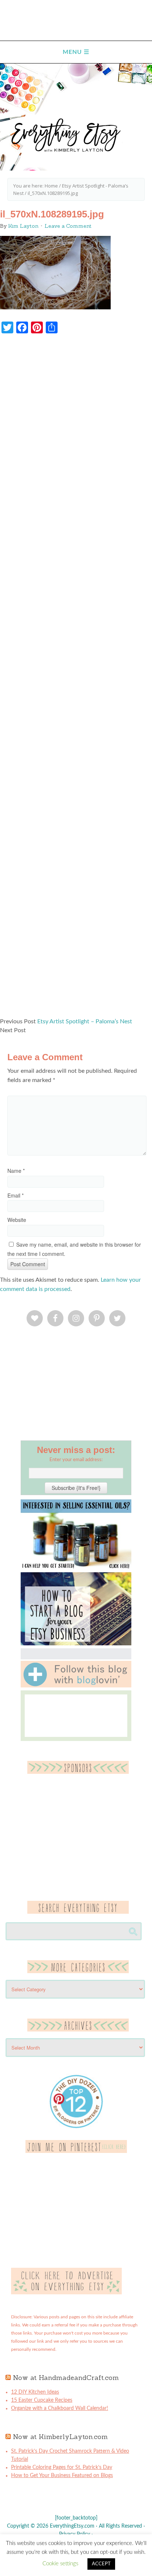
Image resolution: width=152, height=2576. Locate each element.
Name (16, 1171)
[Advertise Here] (66, 2293)
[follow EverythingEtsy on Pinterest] (76, 2151)
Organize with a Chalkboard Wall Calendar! (60, 2408)
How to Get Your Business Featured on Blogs (62, 2476)
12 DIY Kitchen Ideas (35, 2392)
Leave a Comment (68, 226)
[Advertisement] (76, 679)
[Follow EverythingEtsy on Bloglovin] (76, 1686)
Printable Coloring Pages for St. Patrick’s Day (62, 2467)
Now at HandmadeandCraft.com (66, 2378)
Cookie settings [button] (60, 2564)
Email (15, 1195)
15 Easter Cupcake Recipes (42, 2400)
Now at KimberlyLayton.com (60, 2437)
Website (17, 1220)
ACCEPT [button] (101, 2564)
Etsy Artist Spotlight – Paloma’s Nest (85, 1021)
